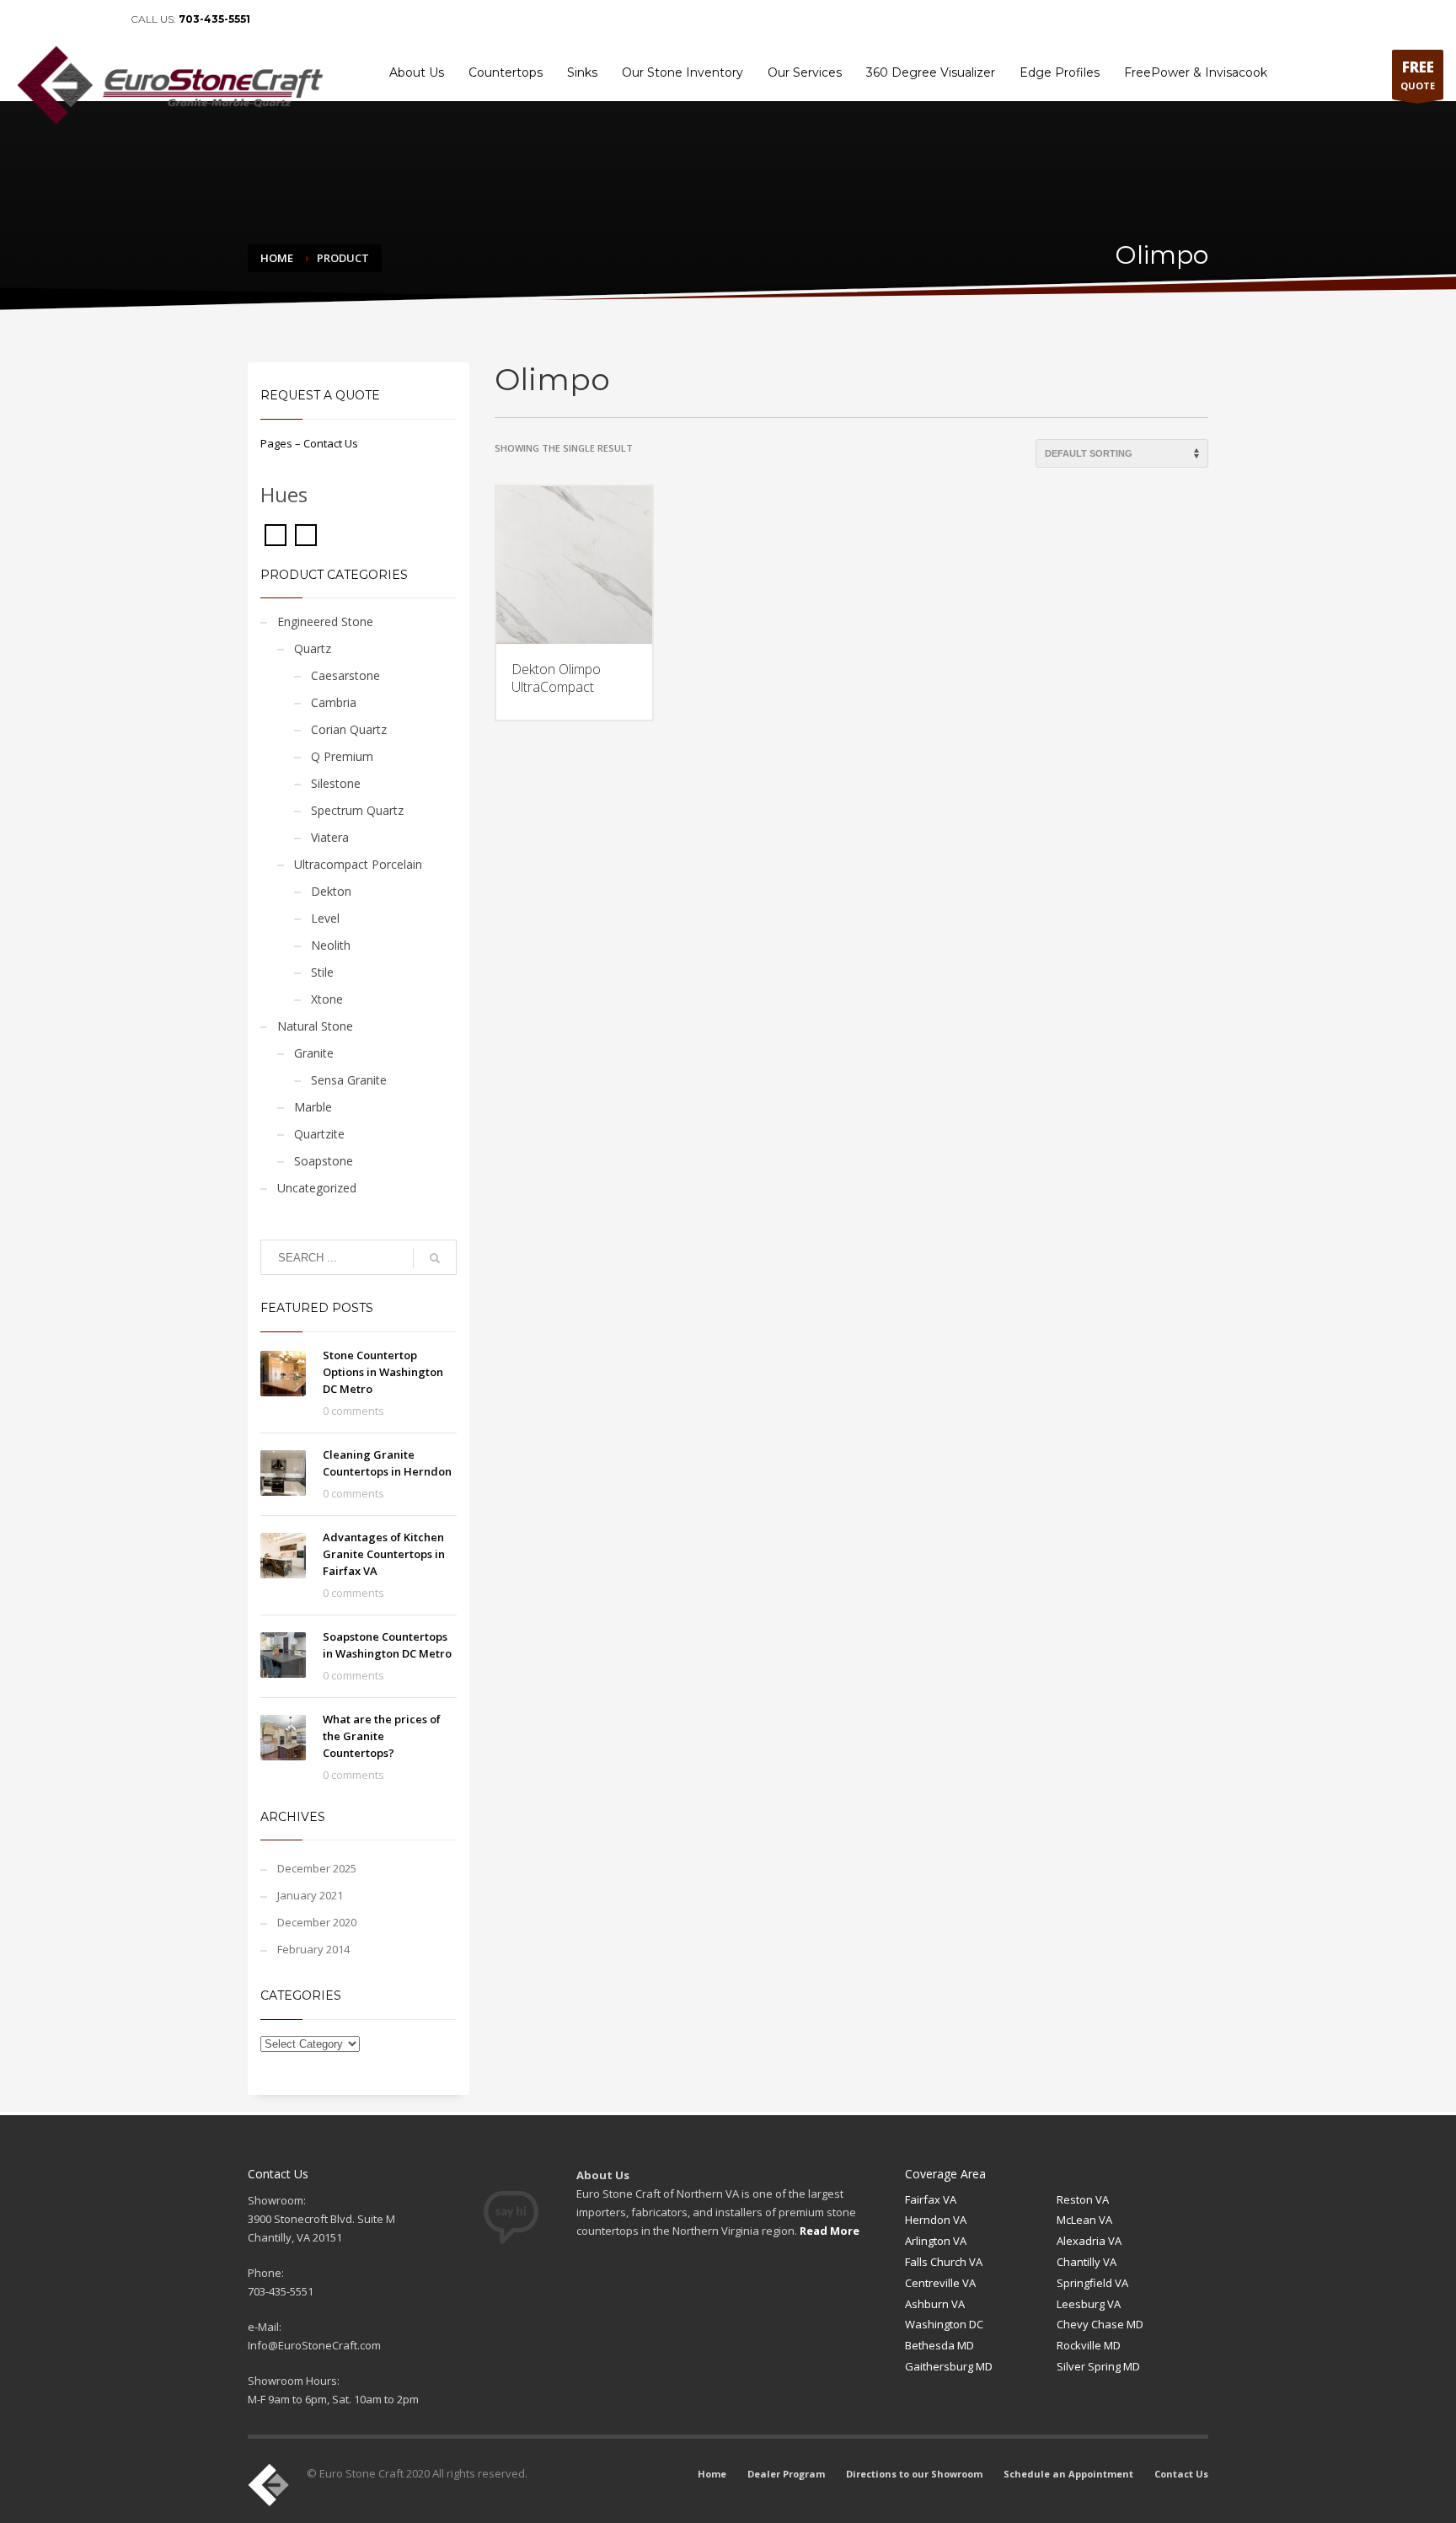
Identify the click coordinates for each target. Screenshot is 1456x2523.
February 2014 (313, 1949)
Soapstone (324, 1161)
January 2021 (310, 1895)
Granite (314, 1053)
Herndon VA (936, 2220)
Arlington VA (936, 2241)
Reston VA (1083, 2199)
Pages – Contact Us (309, 443)
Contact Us (1410, 19)
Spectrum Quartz (357, 810)
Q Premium (342, 756)
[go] (435, 1258)
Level (325, 918)
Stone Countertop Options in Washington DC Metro (383, 1372)
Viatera (330, 837)
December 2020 (317, 1922)
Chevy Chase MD (1100, 2324)
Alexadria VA (1089, 2241)
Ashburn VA (935, 2304)
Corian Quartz (349, 729)
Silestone (336, 783)
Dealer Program (1057, 19)
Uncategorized (317, 1188)
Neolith (331, 945)
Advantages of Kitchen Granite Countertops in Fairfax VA (384, 1554)
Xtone (327, 999)
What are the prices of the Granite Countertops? (382, 1736)
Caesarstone (345, 675)
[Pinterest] (76, 19)
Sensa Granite (349, 1080)
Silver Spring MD (1098, 2366)
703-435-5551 (214, 19)
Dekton (331, 891)
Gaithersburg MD (949, 2366)
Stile (322, 972)
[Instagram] (101, 19)
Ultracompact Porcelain (358, 864)
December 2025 (317, 1868)
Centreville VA (940, 2283)
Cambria (334, 702)
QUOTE (1418, 75)
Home (993, 19)
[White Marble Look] (306, 533)
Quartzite (319, 1134)
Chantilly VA (1087, 2262)
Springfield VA (1092, 2283)
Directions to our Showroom (1171, 19)
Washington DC (944, 2324)
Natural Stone (315, 1026)
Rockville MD (1089, 2345)
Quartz (313, 648)
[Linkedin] (51, 19)
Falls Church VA (944, 2262)
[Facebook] (25, 19)
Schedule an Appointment (1309, 19)
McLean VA (1084, 2220)
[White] (276, 533)
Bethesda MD (939, 2345)
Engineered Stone (325, 621)
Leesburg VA (1089, 2304)
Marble (313, 1107)
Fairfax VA (931, 2199)
